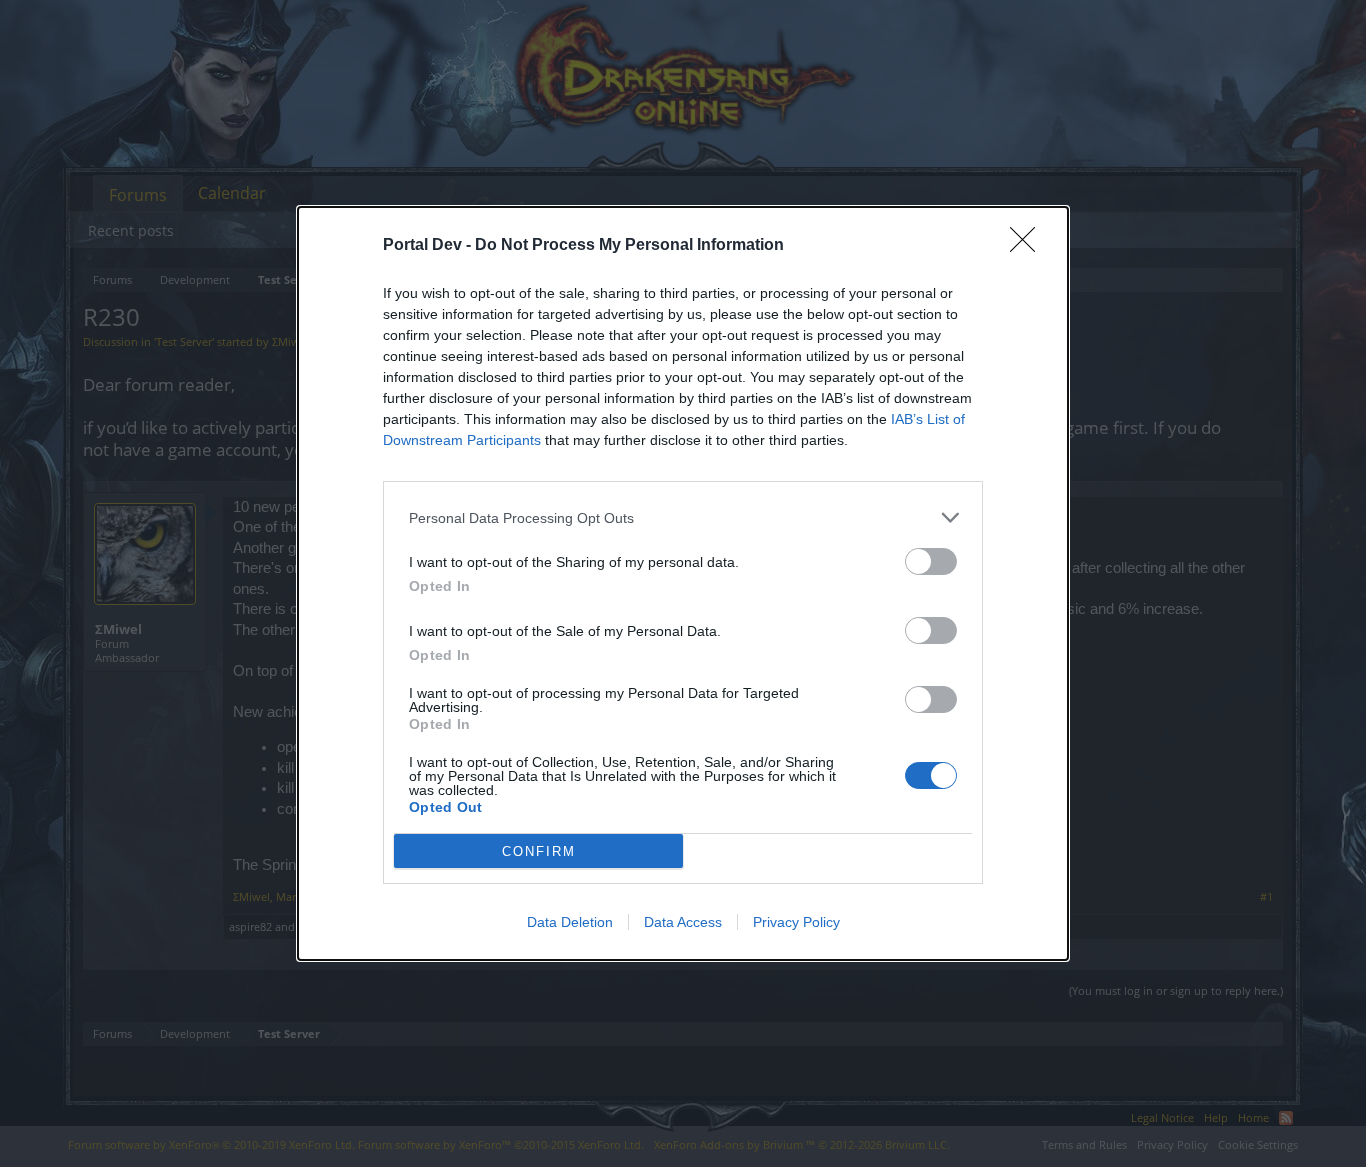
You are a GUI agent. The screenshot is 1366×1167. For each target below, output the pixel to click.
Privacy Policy (796, 922)
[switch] (931, 561)
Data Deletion (570, 922)
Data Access (683, 922)
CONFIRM (539, 851)
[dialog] (683, 583)
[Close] (1029, 246)
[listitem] (683, 517)
